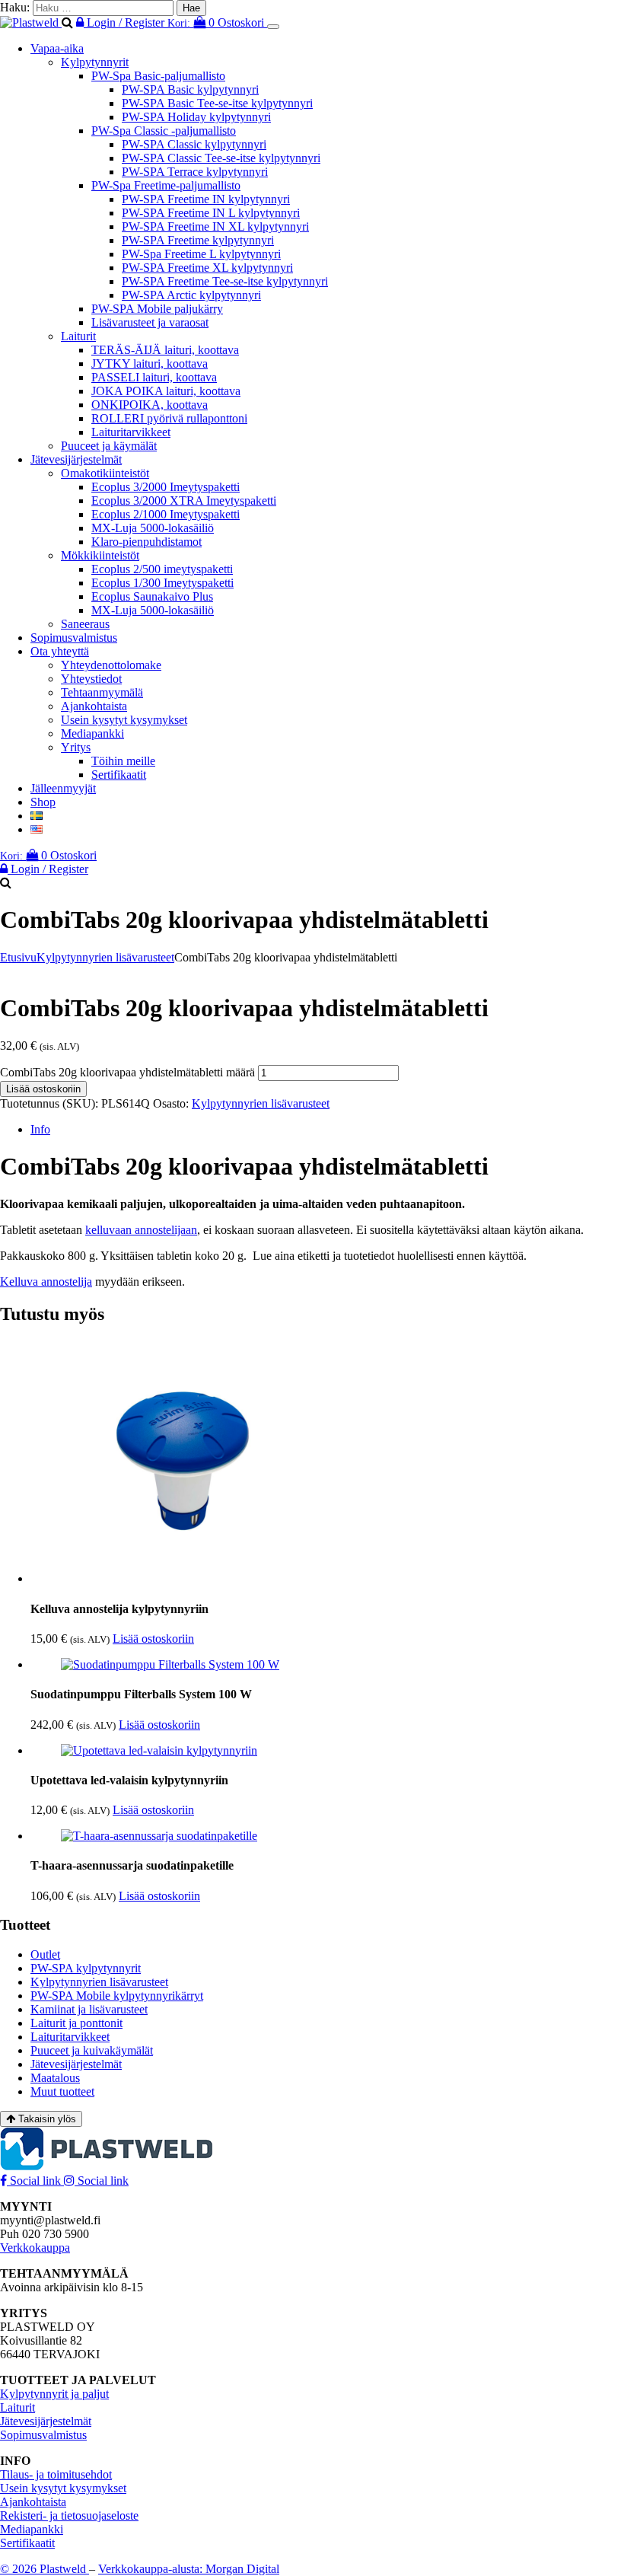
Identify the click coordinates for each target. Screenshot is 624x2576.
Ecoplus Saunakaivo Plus (152, 596)
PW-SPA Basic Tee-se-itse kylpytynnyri (217, 103)
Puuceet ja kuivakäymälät (92, 2050)
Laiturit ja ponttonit (76, 2023)
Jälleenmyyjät (63, 788)
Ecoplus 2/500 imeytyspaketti (162, 569)
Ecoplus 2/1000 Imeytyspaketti (166, 514)
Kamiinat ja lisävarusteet (89, 2009)
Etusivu (18, 957)
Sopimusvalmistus (74, 638)
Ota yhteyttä (60, 651)
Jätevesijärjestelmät (76, 459)
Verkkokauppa (35, 2248)
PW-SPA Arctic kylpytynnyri (191, 295)
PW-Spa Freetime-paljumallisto (166, 185)
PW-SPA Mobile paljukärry (157, 309)
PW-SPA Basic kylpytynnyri (190, 89)
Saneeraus (85, 624)
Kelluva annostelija (46, 1282)
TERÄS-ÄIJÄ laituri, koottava (165, 350)
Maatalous (55, 2078)
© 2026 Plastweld (45, 2569)
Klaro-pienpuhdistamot (146, 542)
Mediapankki (92, 733)
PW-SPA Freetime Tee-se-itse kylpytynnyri (225, 281)
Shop (43, 802)
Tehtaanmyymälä (102, 692)
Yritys (76, 747)
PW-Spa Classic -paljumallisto (164, 131)
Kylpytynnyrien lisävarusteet (105, 957)
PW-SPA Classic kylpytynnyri (194, 144)
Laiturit (78, 336)
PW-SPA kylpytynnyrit (86, 1968)
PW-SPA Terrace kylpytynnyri (195, 172)
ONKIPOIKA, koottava (150, 405)
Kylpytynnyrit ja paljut (54, 2394)
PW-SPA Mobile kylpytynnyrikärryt (117, 1996)
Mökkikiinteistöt (100, 555)
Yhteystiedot (91, 679)
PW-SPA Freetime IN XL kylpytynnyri (215, 226)
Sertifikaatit (119, 775)
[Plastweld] (31, 22)
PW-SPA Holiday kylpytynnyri (196, 117)
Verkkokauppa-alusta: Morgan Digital (189, 2569)
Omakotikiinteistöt (105, 473)
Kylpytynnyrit (95, 62)
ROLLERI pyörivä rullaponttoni (169, 418)
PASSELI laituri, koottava (154, 377)
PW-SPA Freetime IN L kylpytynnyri (211, 213)
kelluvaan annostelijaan (141, 1230)
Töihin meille (123, 761)
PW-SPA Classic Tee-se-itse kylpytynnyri (221, 158)
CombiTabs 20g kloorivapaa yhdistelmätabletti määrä (127, 1072)
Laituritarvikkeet (131, 432)
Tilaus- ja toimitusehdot (56, 2474)
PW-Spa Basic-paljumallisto (158, 76)
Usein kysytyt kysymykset (124, 720)
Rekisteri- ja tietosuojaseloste (69, 2515)
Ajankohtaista (94, 706)
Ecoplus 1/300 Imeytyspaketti (162, 583)
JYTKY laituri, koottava (150, 363)
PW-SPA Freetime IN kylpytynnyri (206, 199)
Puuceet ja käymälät (109, 446)
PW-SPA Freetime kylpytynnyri (198, 240)
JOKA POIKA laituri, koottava (166, 391)
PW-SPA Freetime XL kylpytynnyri (207, 268)
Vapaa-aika (57, 48)
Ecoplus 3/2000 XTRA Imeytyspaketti (184, 501)
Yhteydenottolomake (111, 665)
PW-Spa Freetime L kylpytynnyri (201, 254)
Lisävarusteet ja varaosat (150, 322)
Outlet (45, 1954)
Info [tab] (40, 1129)
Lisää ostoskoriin (43, 1089)
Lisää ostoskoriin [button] (153, 1639)
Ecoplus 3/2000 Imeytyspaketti (166, 487)
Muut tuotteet (62, 2091)
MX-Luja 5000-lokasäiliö (153, 528)
